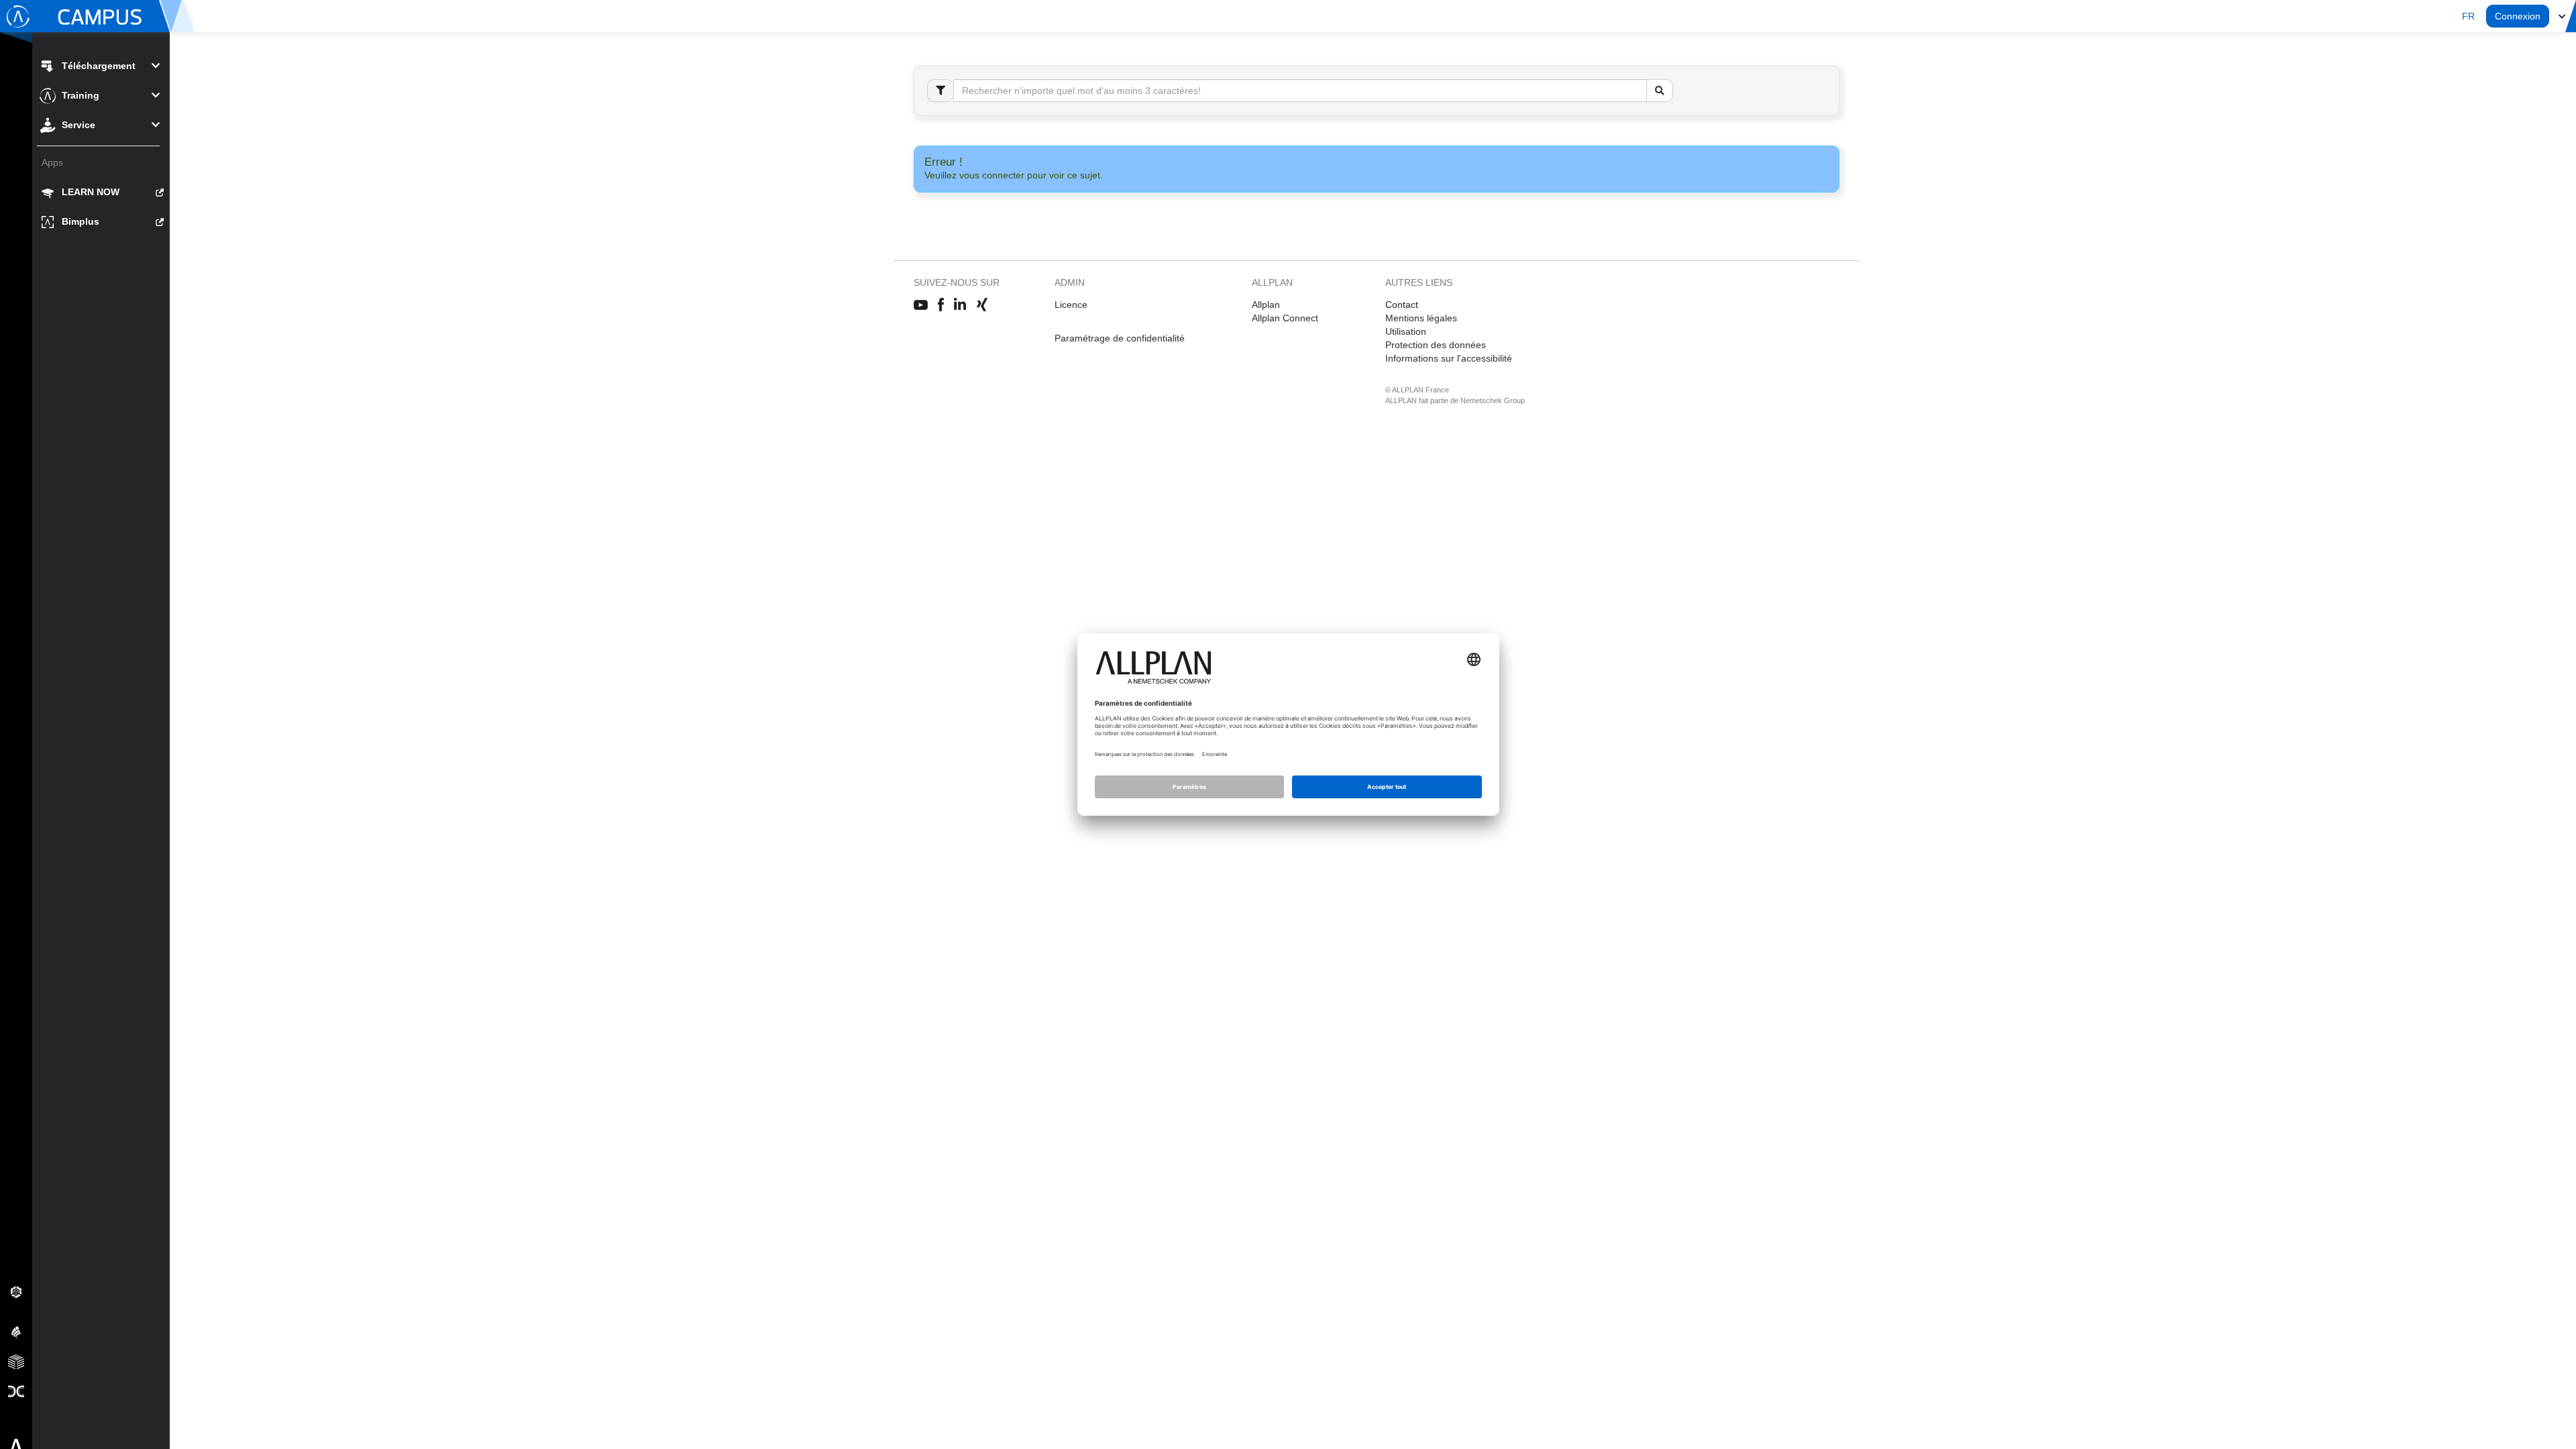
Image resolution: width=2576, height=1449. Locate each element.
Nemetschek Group (1493, 400)
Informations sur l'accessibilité (1449, 358)
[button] (2468, 16)
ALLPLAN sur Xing (982, 305)
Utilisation (1406, 331)
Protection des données (1436, 345)
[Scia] (16, 1332)
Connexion (2518, 16)
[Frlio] (16, 1361)
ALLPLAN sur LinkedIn (960, 305)
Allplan (1266, 305)
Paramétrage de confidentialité (1120, 338)
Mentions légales (1421, 318)
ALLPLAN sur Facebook (941, 305)
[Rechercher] (1660, 91)
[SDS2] (16, 1291)
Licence (1071, 305)
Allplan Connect (1285, 318)
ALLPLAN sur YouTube (921, 305)
